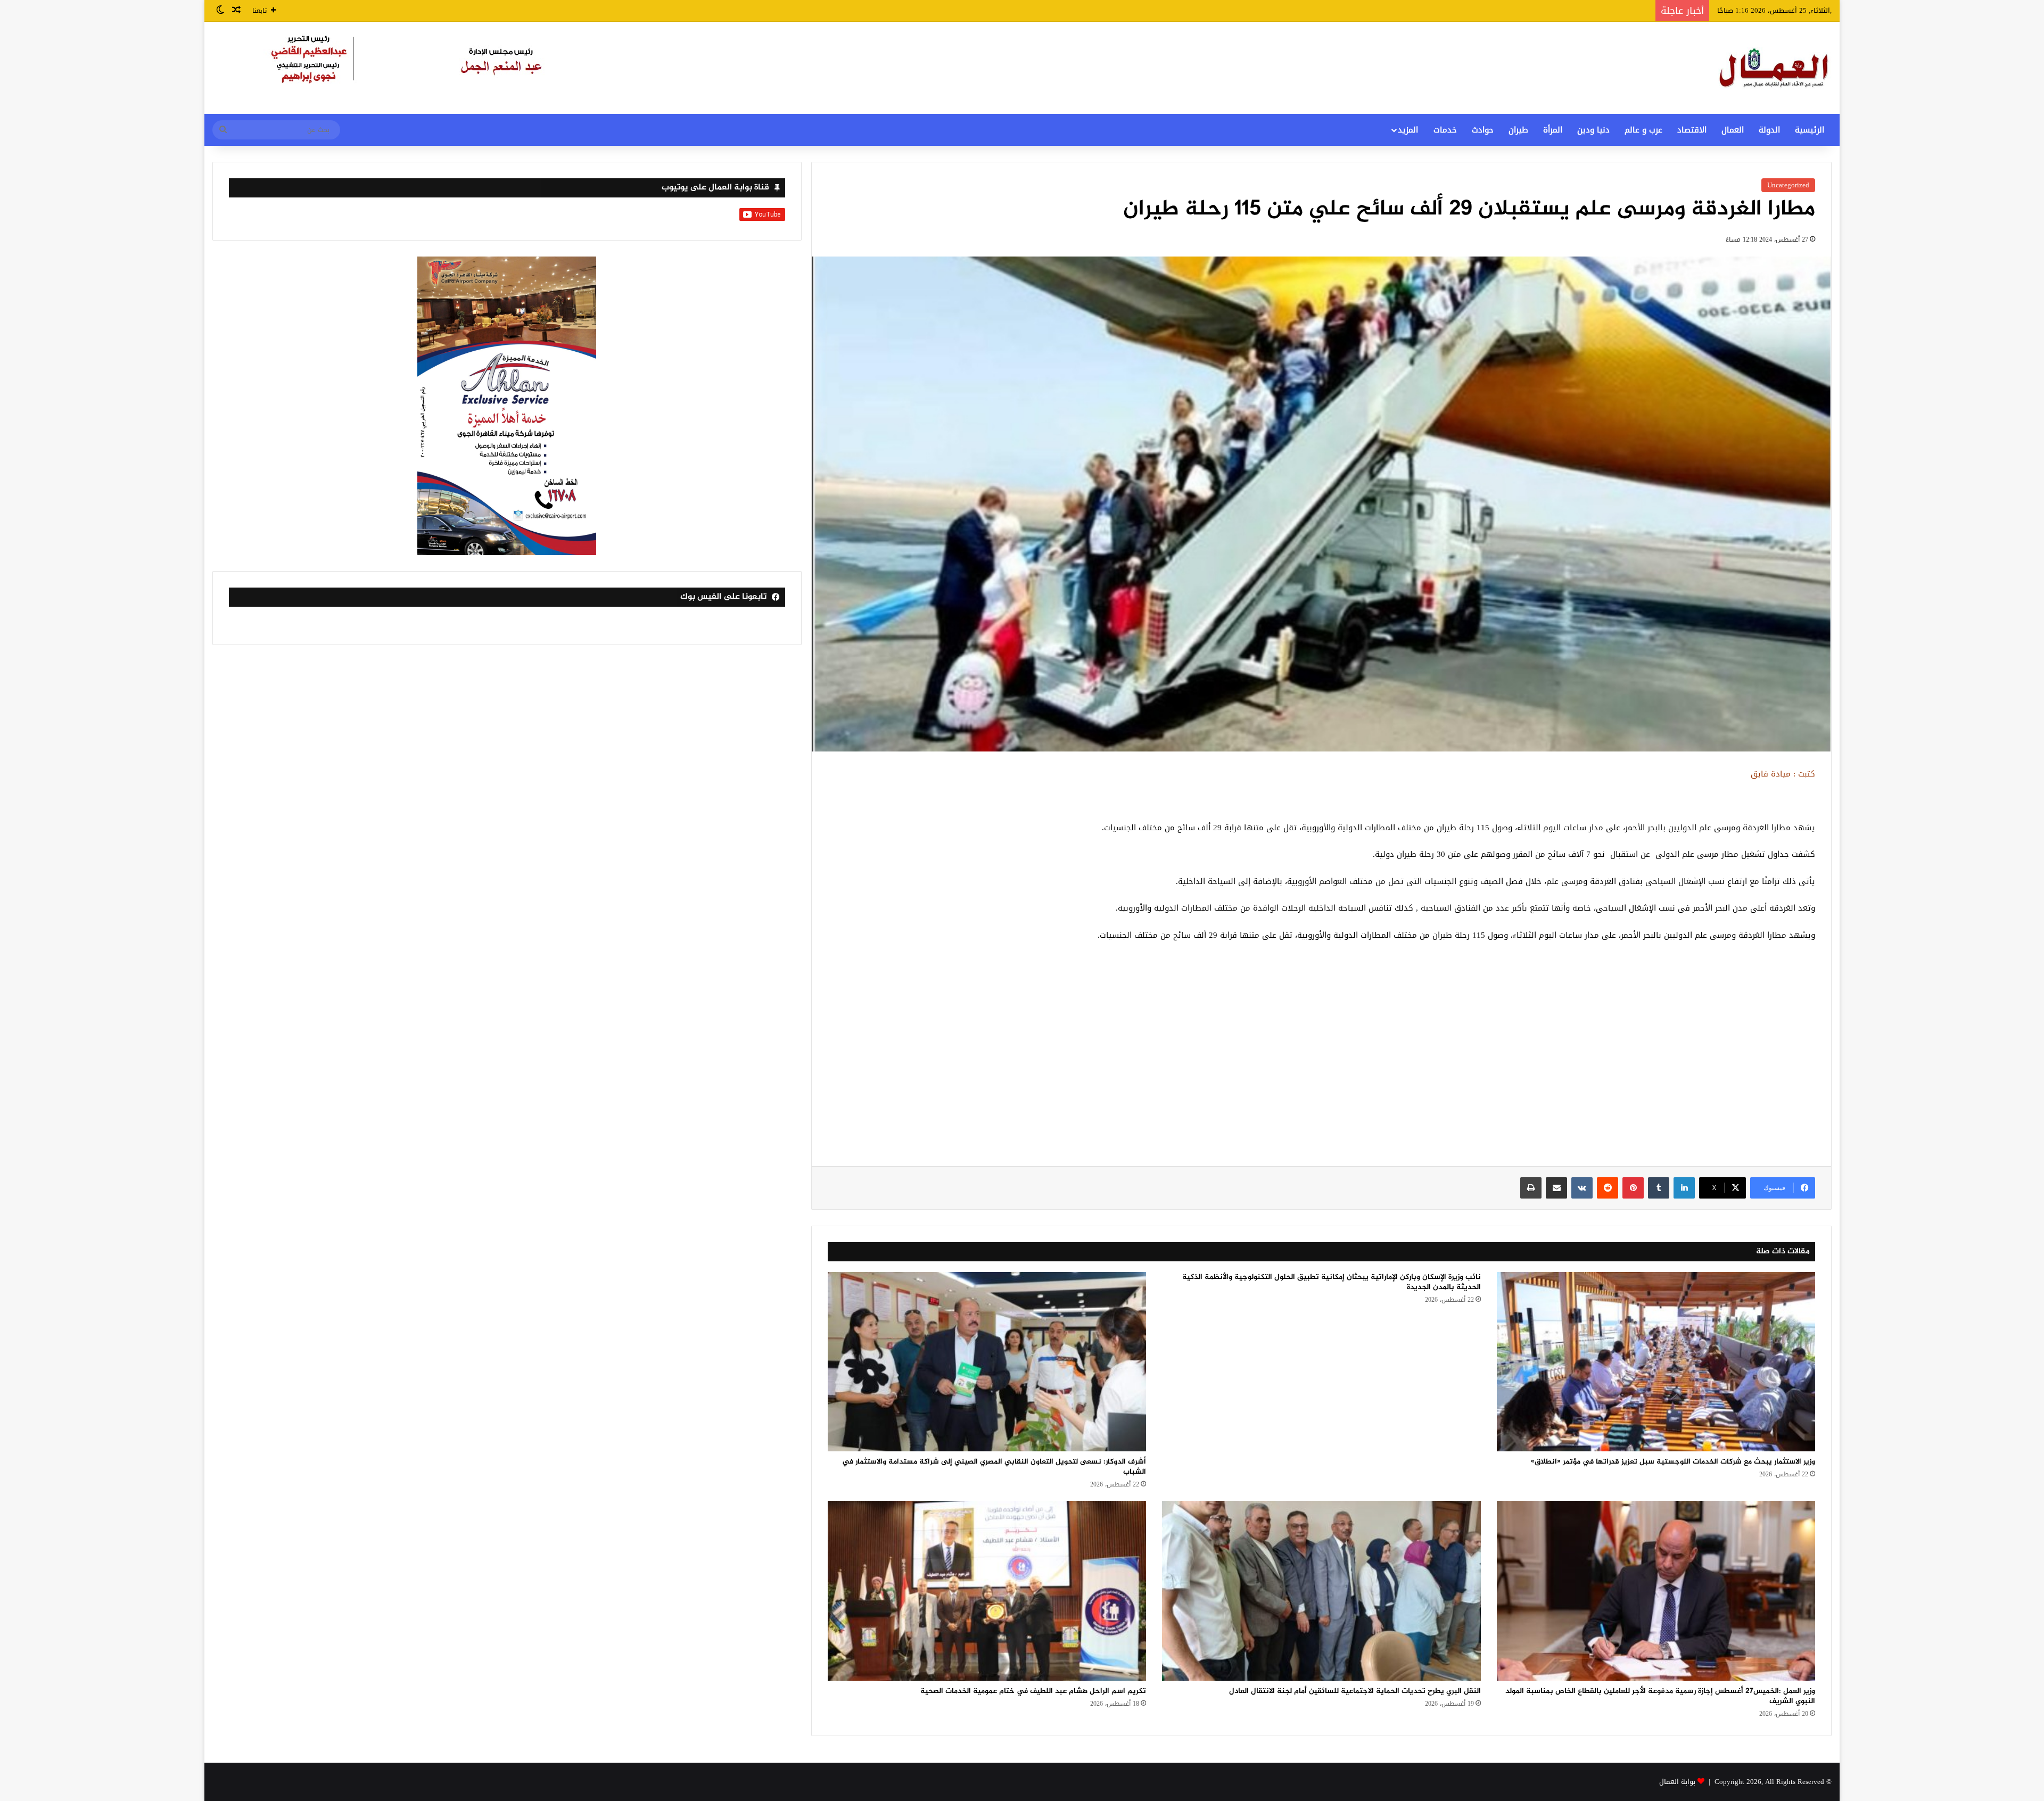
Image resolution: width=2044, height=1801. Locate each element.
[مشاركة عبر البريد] (1556, 1188)
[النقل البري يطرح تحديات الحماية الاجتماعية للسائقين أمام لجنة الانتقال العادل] (1321, 1591)
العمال (1733, 130)
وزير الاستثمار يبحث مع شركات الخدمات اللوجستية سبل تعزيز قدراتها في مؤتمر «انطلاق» (1673, 1462)
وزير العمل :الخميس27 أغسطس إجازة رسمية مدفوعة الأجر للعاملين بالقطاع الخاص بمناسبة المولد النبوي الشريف (1660, 1696)
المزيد (1408, 130)
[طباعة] (1531, 1188)
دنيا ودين (1593, 130)
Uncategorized (1788, 185)
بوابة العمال (1677, 1782)
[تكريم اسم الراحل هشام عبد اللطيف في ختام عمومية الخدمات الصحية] (987, 1591)
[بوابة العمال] (1775, 68)
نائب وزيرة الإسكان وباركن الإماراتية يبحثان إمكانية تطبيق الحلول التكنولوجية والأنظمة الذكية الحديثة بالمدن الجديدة (1332, 1282)
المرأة (1553, 130)
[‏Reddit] (1608, 1188)
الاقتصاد (1692, 130)
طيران (1518, 130)
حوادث (1483, 130)
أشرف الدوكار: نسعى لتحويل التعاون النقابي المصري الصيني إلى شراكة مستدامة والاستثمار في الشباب (994, 1467)
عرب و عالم (1643, 130)
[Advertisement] (1321, 1060)
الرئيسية (1810, 130)
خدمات (1445, 130)
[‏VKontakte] (1582, 1188)
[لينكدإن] (1684, 1188)
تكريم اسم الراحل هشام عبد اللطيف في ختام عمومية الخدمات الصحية (1033, 1691)
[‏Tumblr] (1659, 1188)
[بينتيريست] (1633, 1188)
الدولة (1769, 130)
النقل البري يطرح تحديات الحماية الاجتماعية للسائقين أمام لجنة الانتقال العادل (1355, 1691)
